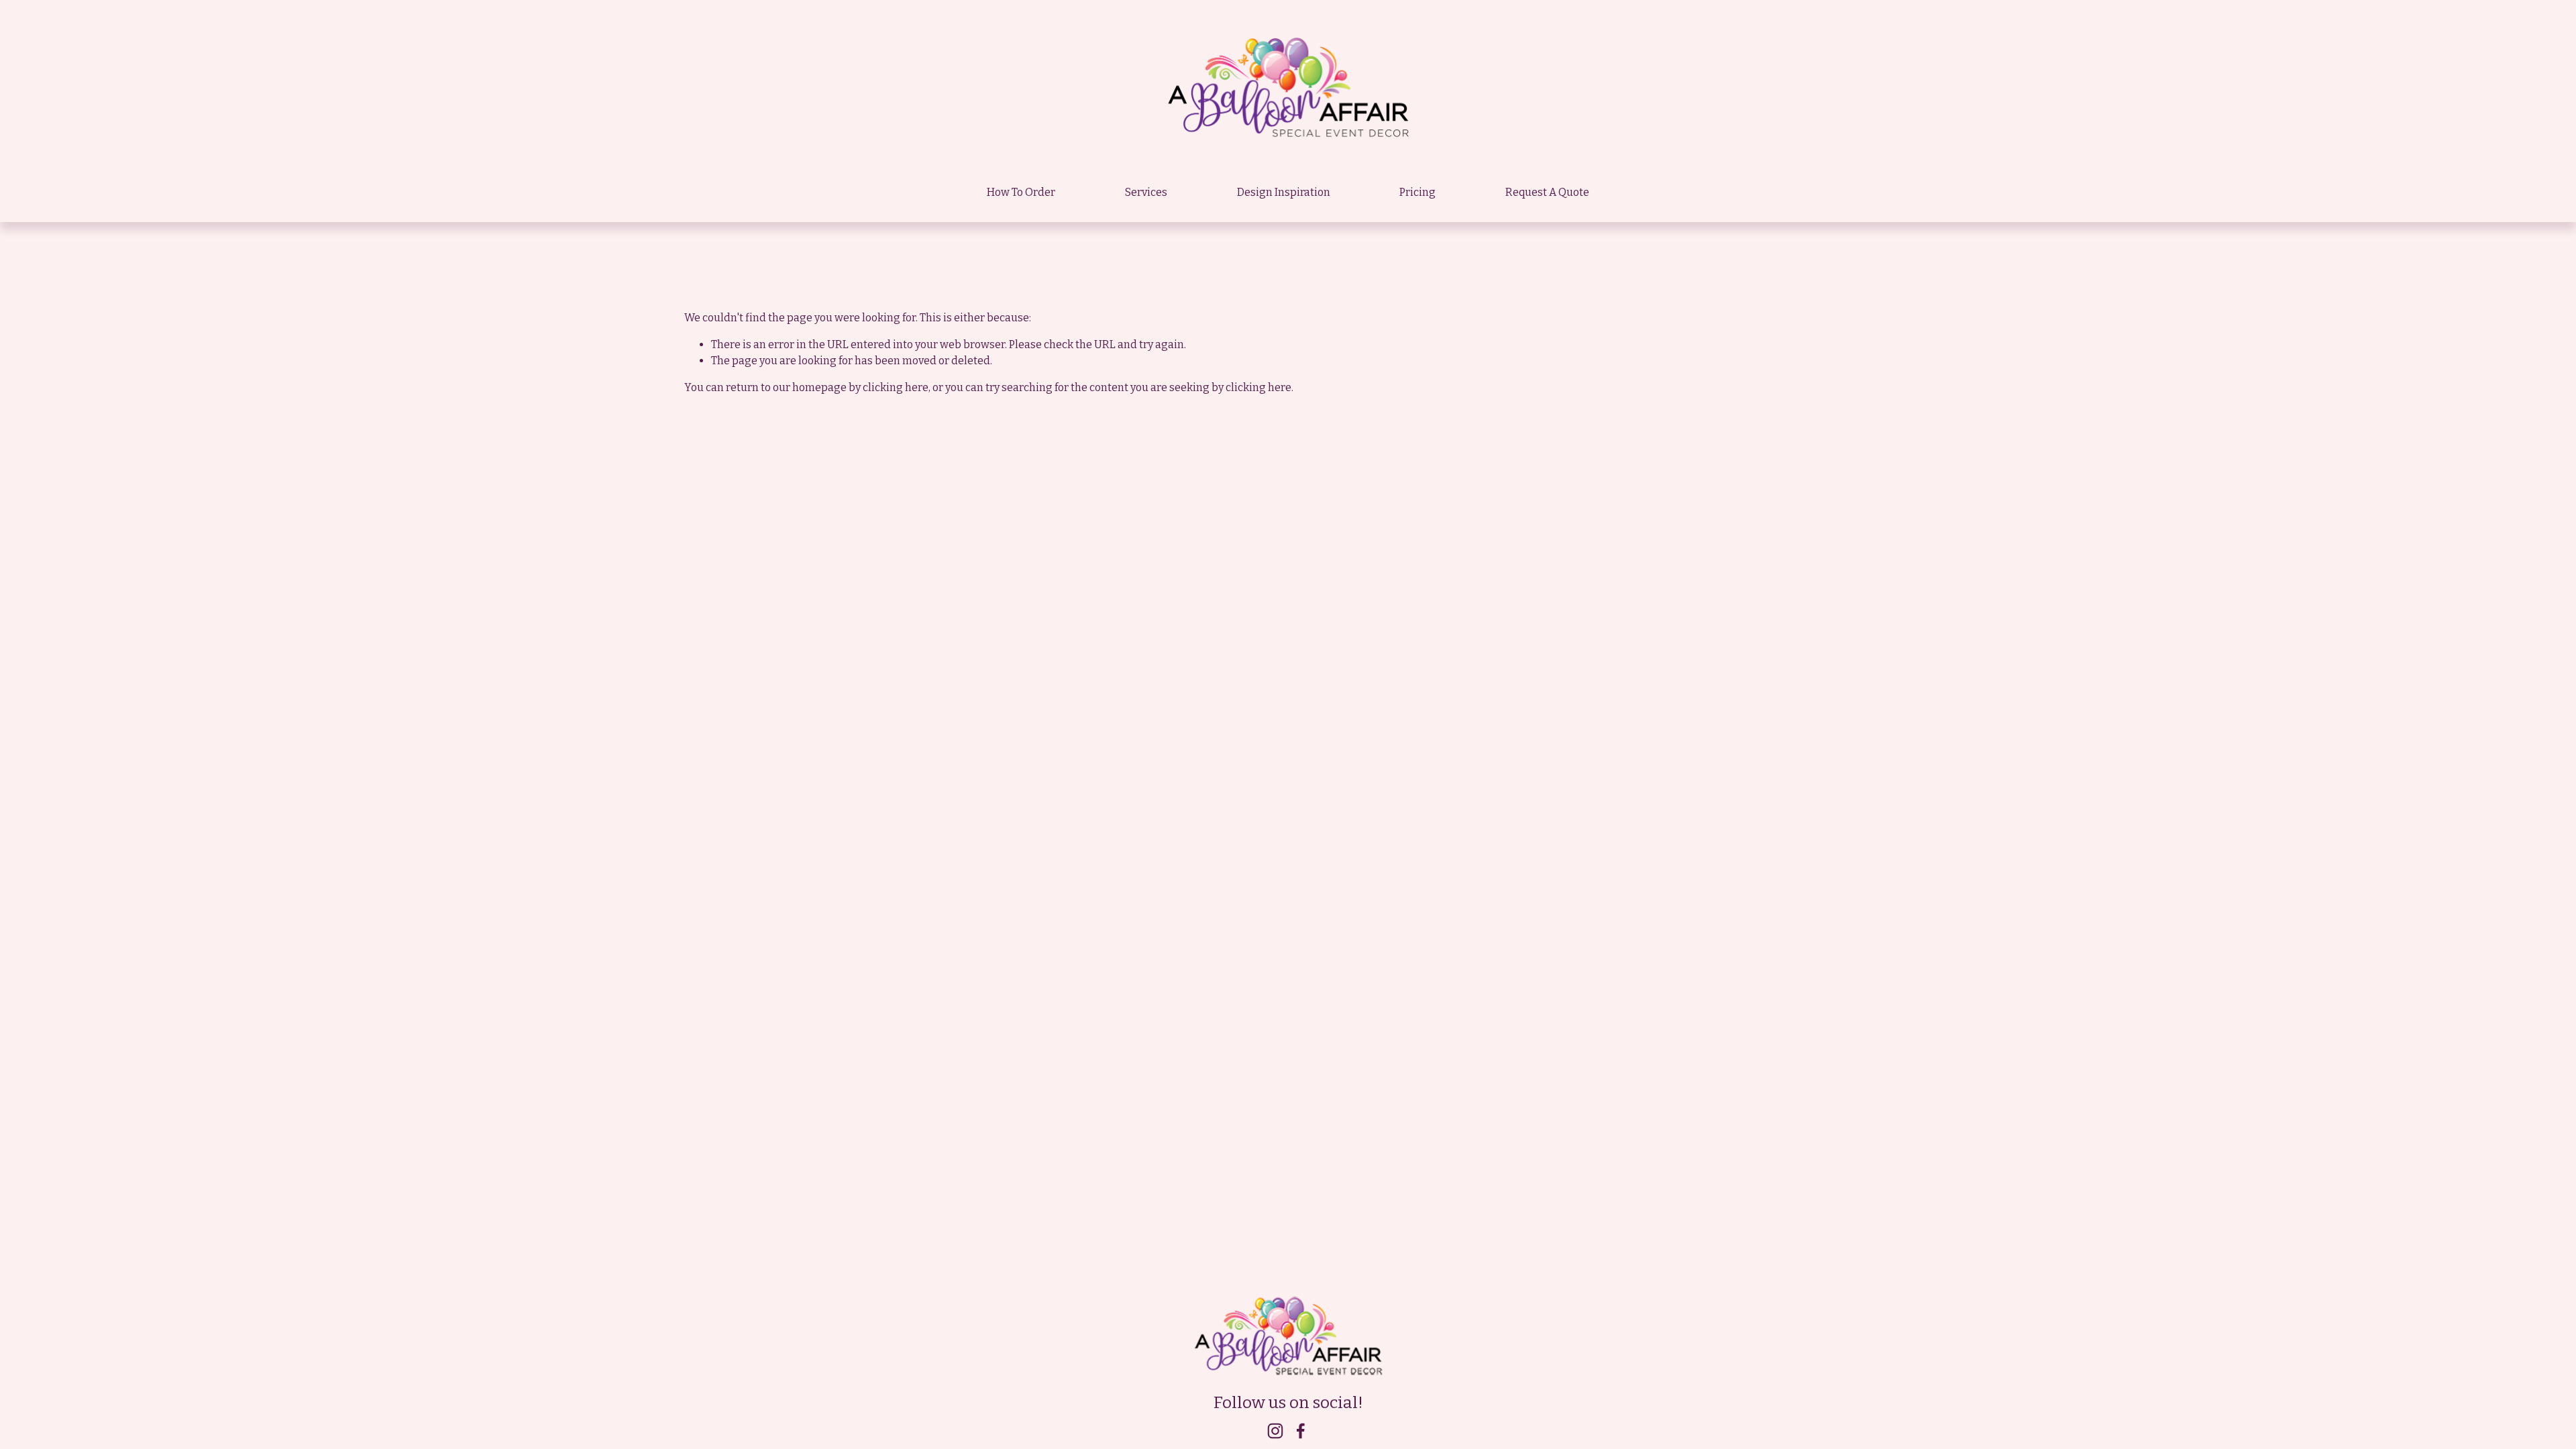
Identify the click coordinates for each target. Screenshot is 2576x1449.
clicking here (896, 387)
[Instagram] (1275, 1431)
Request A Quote (1547, 192)
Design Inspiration (1284, 192)
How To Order (1021, 192)
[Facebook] (1301, 1431)
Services (1146, 192)
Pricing (1417, 192)
